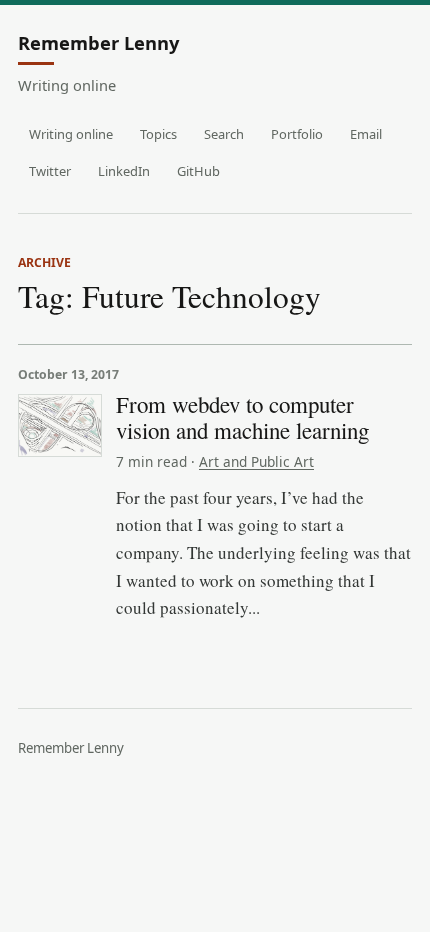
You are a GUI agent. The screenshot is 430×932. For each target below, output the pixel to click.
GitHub (198, 171)
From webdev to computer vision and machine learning (242, 417)
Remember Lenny (98, 44)
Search (224, 134)
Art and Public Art (256, 461)
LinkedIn (124, 171)
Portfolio (297, 134)
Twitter (50, 171)
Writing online (71, 134)
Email (366, 134)
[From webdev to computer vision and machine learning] (60, 425)
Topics (158, 134)
